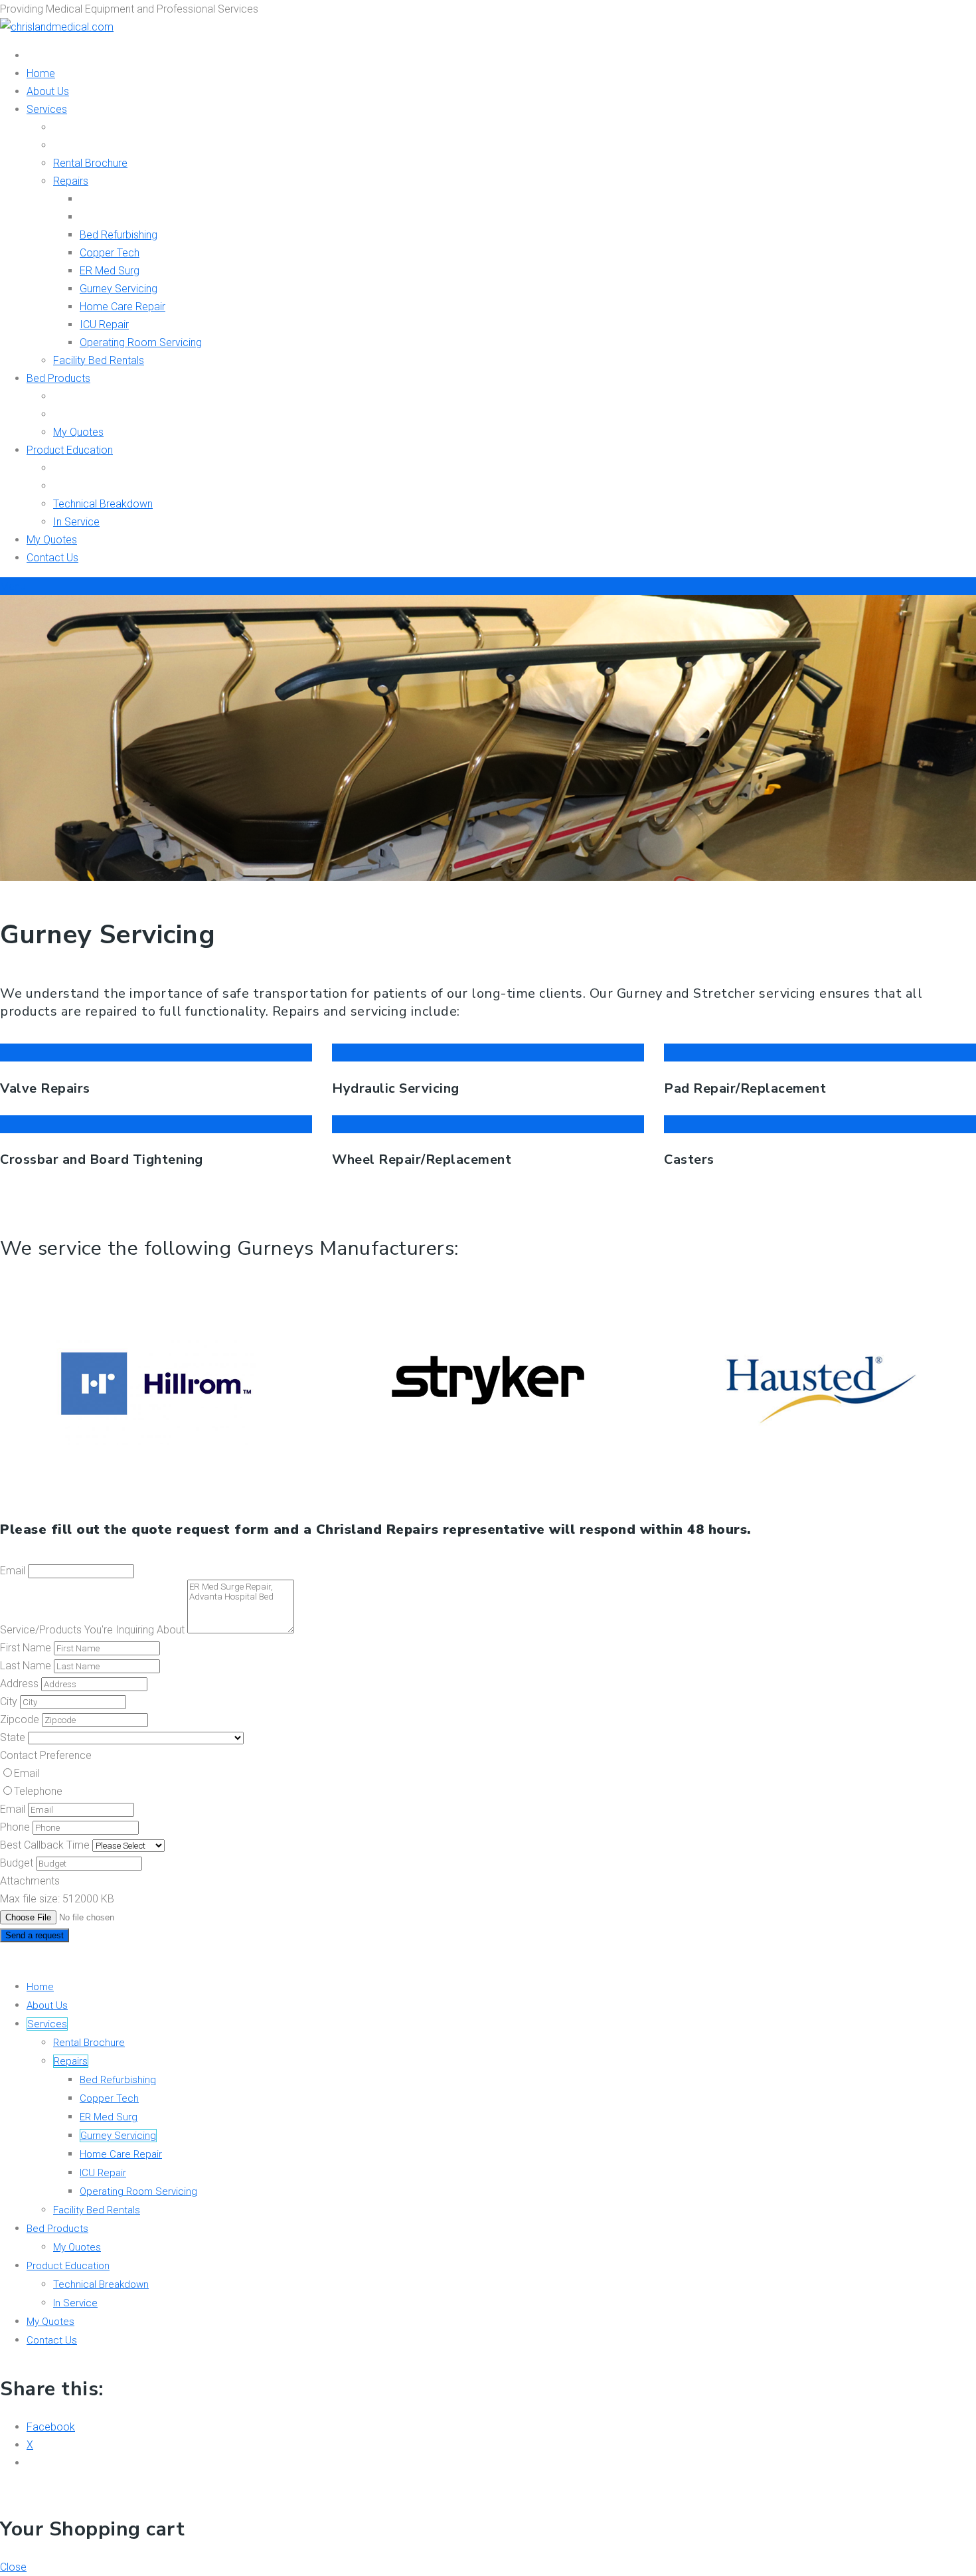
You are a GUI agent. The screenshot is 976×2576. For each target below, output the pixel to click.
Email (27, 1773)
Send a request (35, 1935)
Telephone (38, 1791)
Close (13, 2567)
